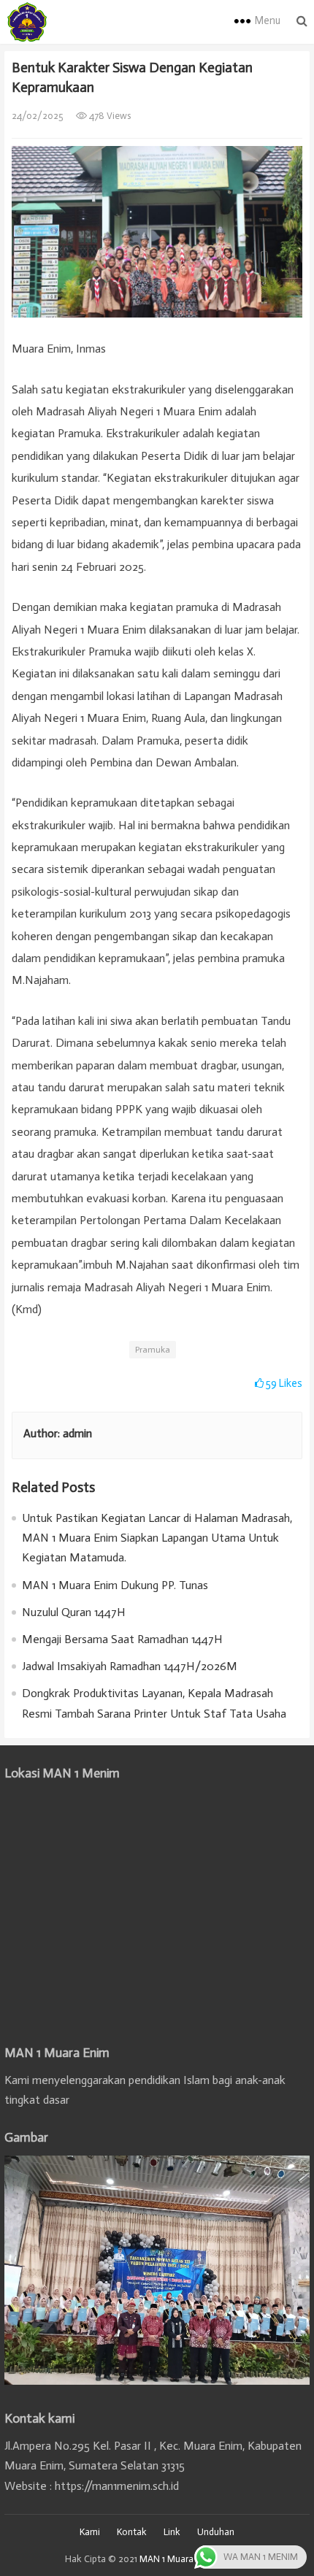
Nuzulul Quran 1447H (74, 1612)
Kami (90, 2532)
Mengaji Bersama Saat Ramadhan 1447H (122, 1639)
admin (77, 1433)
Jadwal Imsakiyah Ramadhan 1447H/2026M (130, 1666)
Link (172, 2532)
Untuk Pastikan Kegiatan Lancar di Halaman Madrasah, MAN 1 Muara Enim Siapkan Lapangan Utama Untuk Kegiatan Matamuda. (157, 1538)
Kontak (132, 2532)
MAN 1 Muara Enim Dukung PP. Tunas (115, 1585)
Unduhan (216, 2532)
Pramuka (153, 1350)
